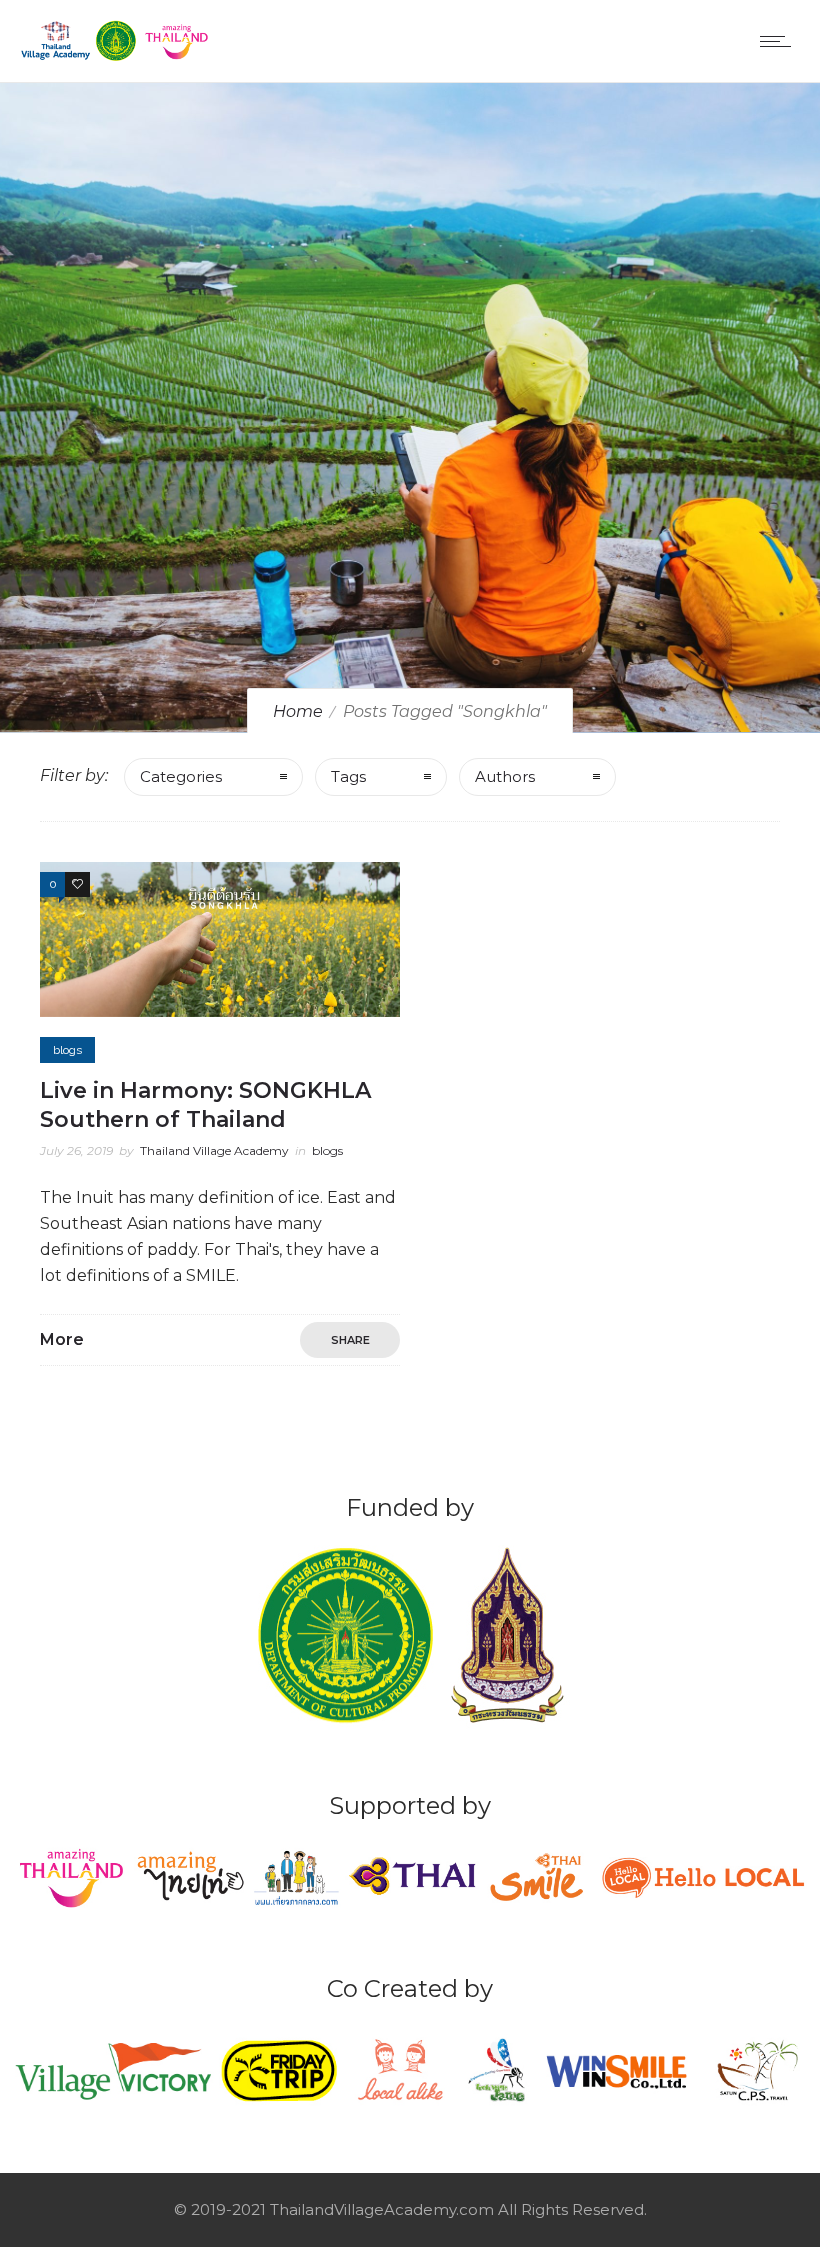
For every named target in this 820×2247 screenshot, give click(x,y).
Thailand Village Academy (214, 1150)
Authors (505, 776)
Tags (348, 776)
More (62, 1339)
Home (298, 711)
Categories (181, 776)
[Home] (116, 56)
